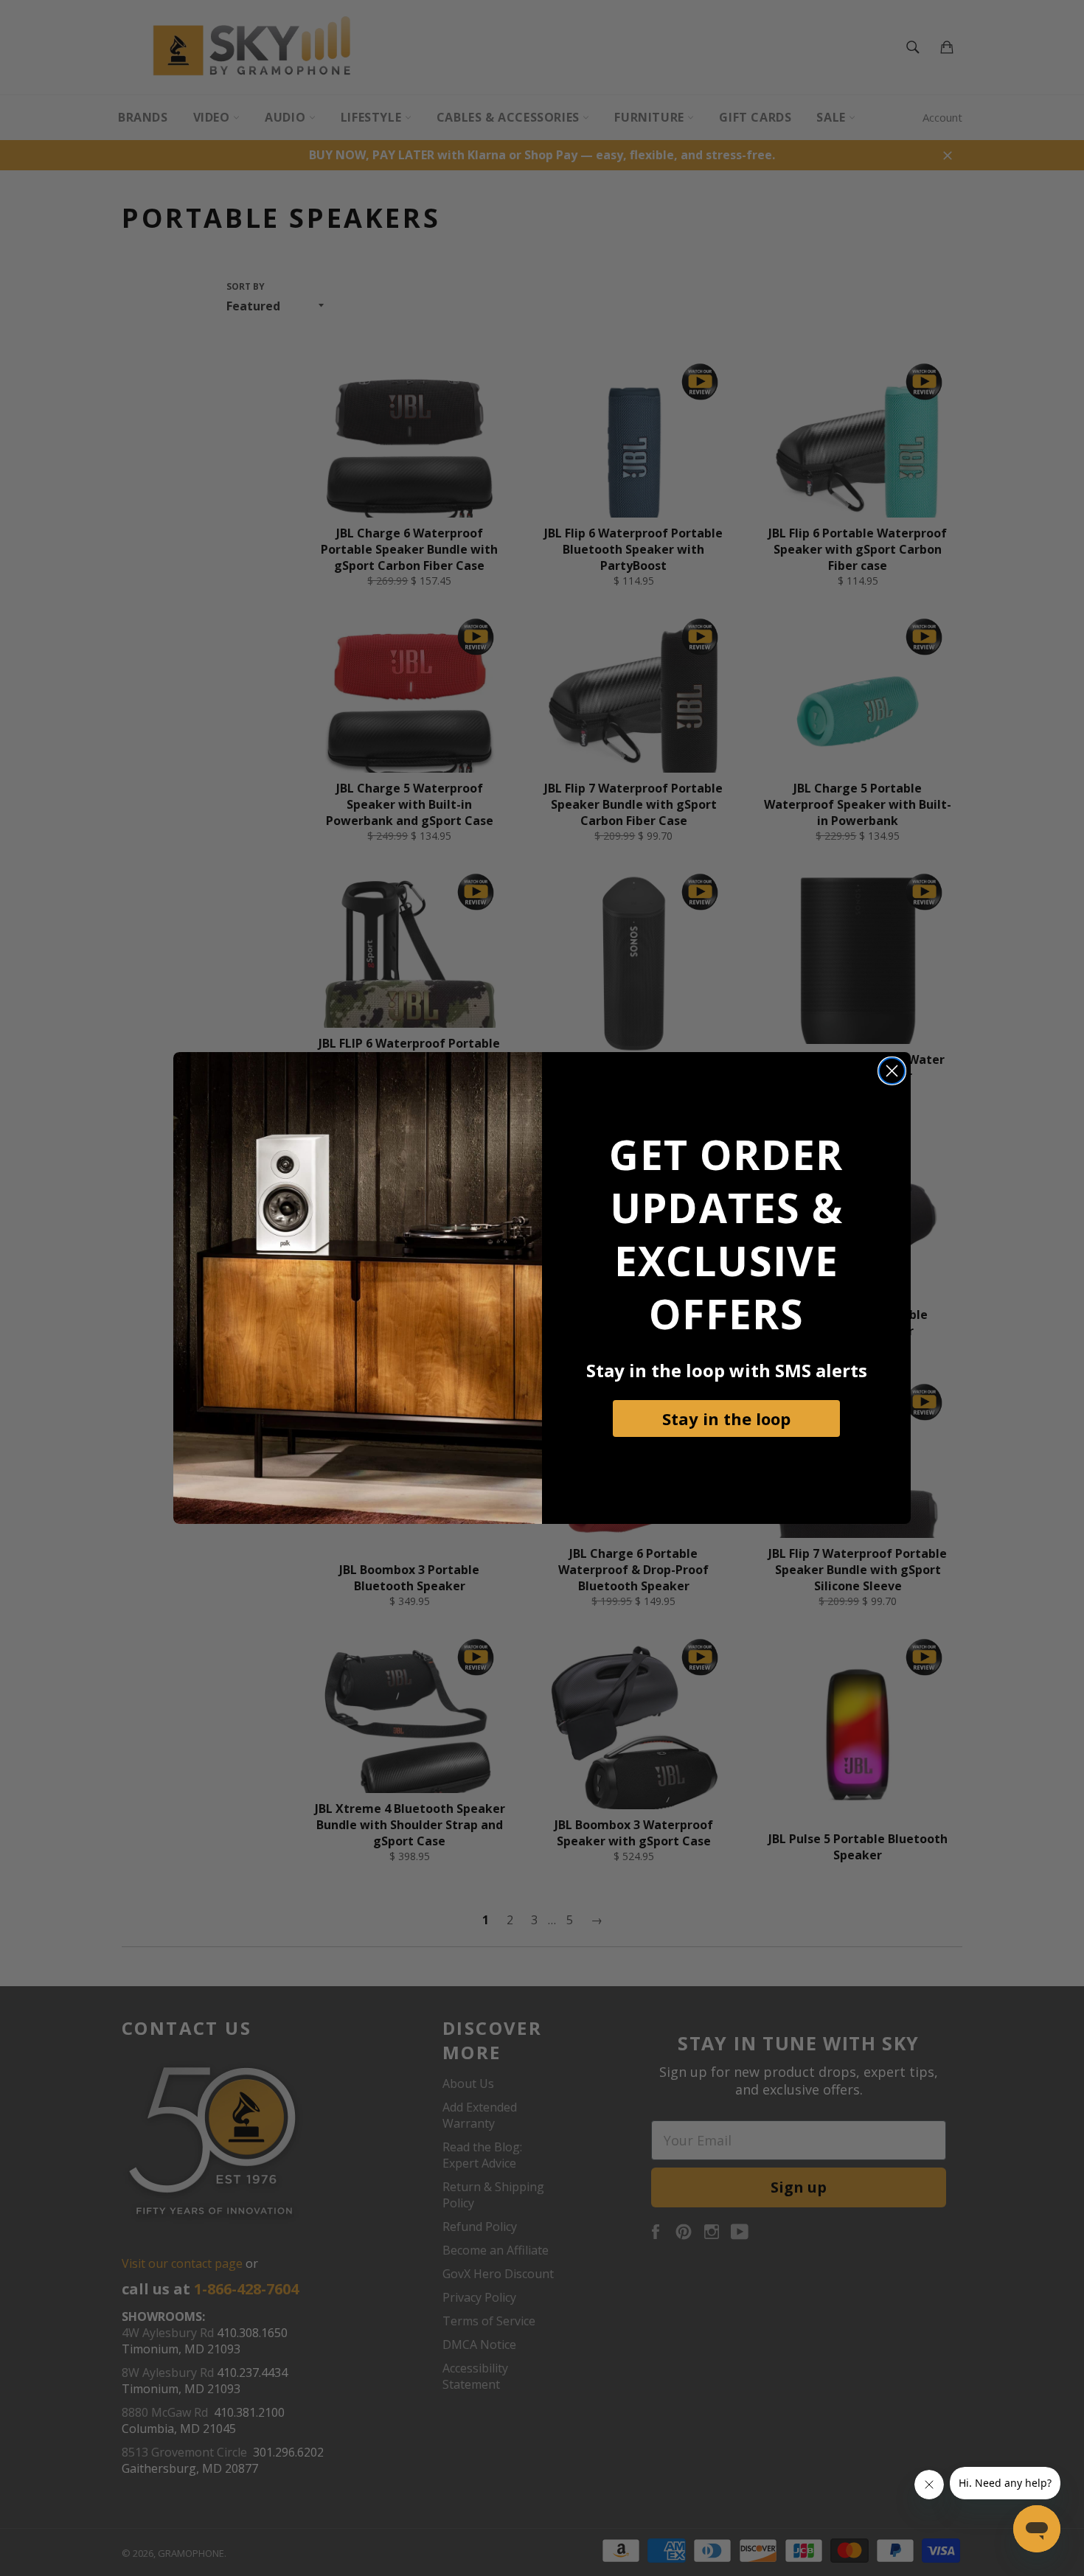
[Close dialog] (892, 1071)
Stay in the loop (726, 1418)
